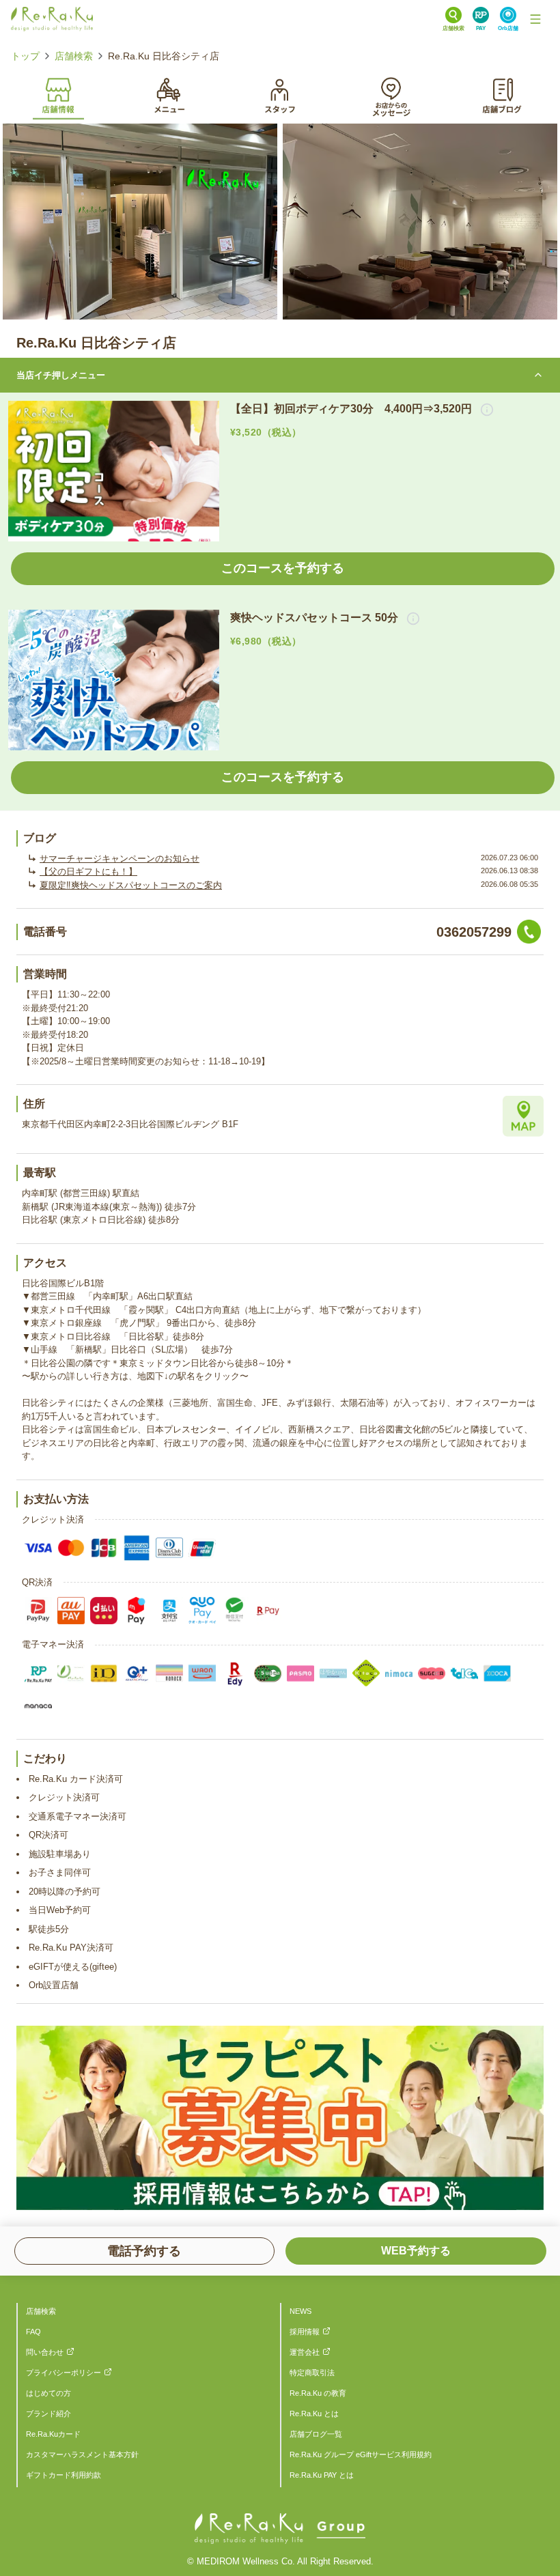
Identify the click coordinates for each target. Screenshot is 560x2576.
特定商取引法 (312, 2373)
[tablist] (280, 95)
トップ (25, 56)
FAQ (33, 2332)
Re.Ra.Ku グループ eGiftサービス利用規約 (361, 2454)
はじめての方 (48, 2393)
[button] (483, 409)
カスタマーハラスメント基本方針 (82, 2454)
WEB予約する (416, 2251)
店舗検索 (74, 56)
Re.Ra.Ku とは (314, 2414)
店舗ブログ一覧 (316, 2434)
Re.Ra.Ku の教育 (318, 2393)
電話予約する (144, 2251)
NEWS (300, 2311)
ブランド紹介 (48, 2414)
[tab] (58, 94)
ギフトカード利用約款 (64, 2475)
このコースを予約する (283, 568)
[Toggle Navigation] (535, 19)
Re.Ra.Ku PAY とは (322, 2475)
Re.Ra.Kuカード (53, 2434)
